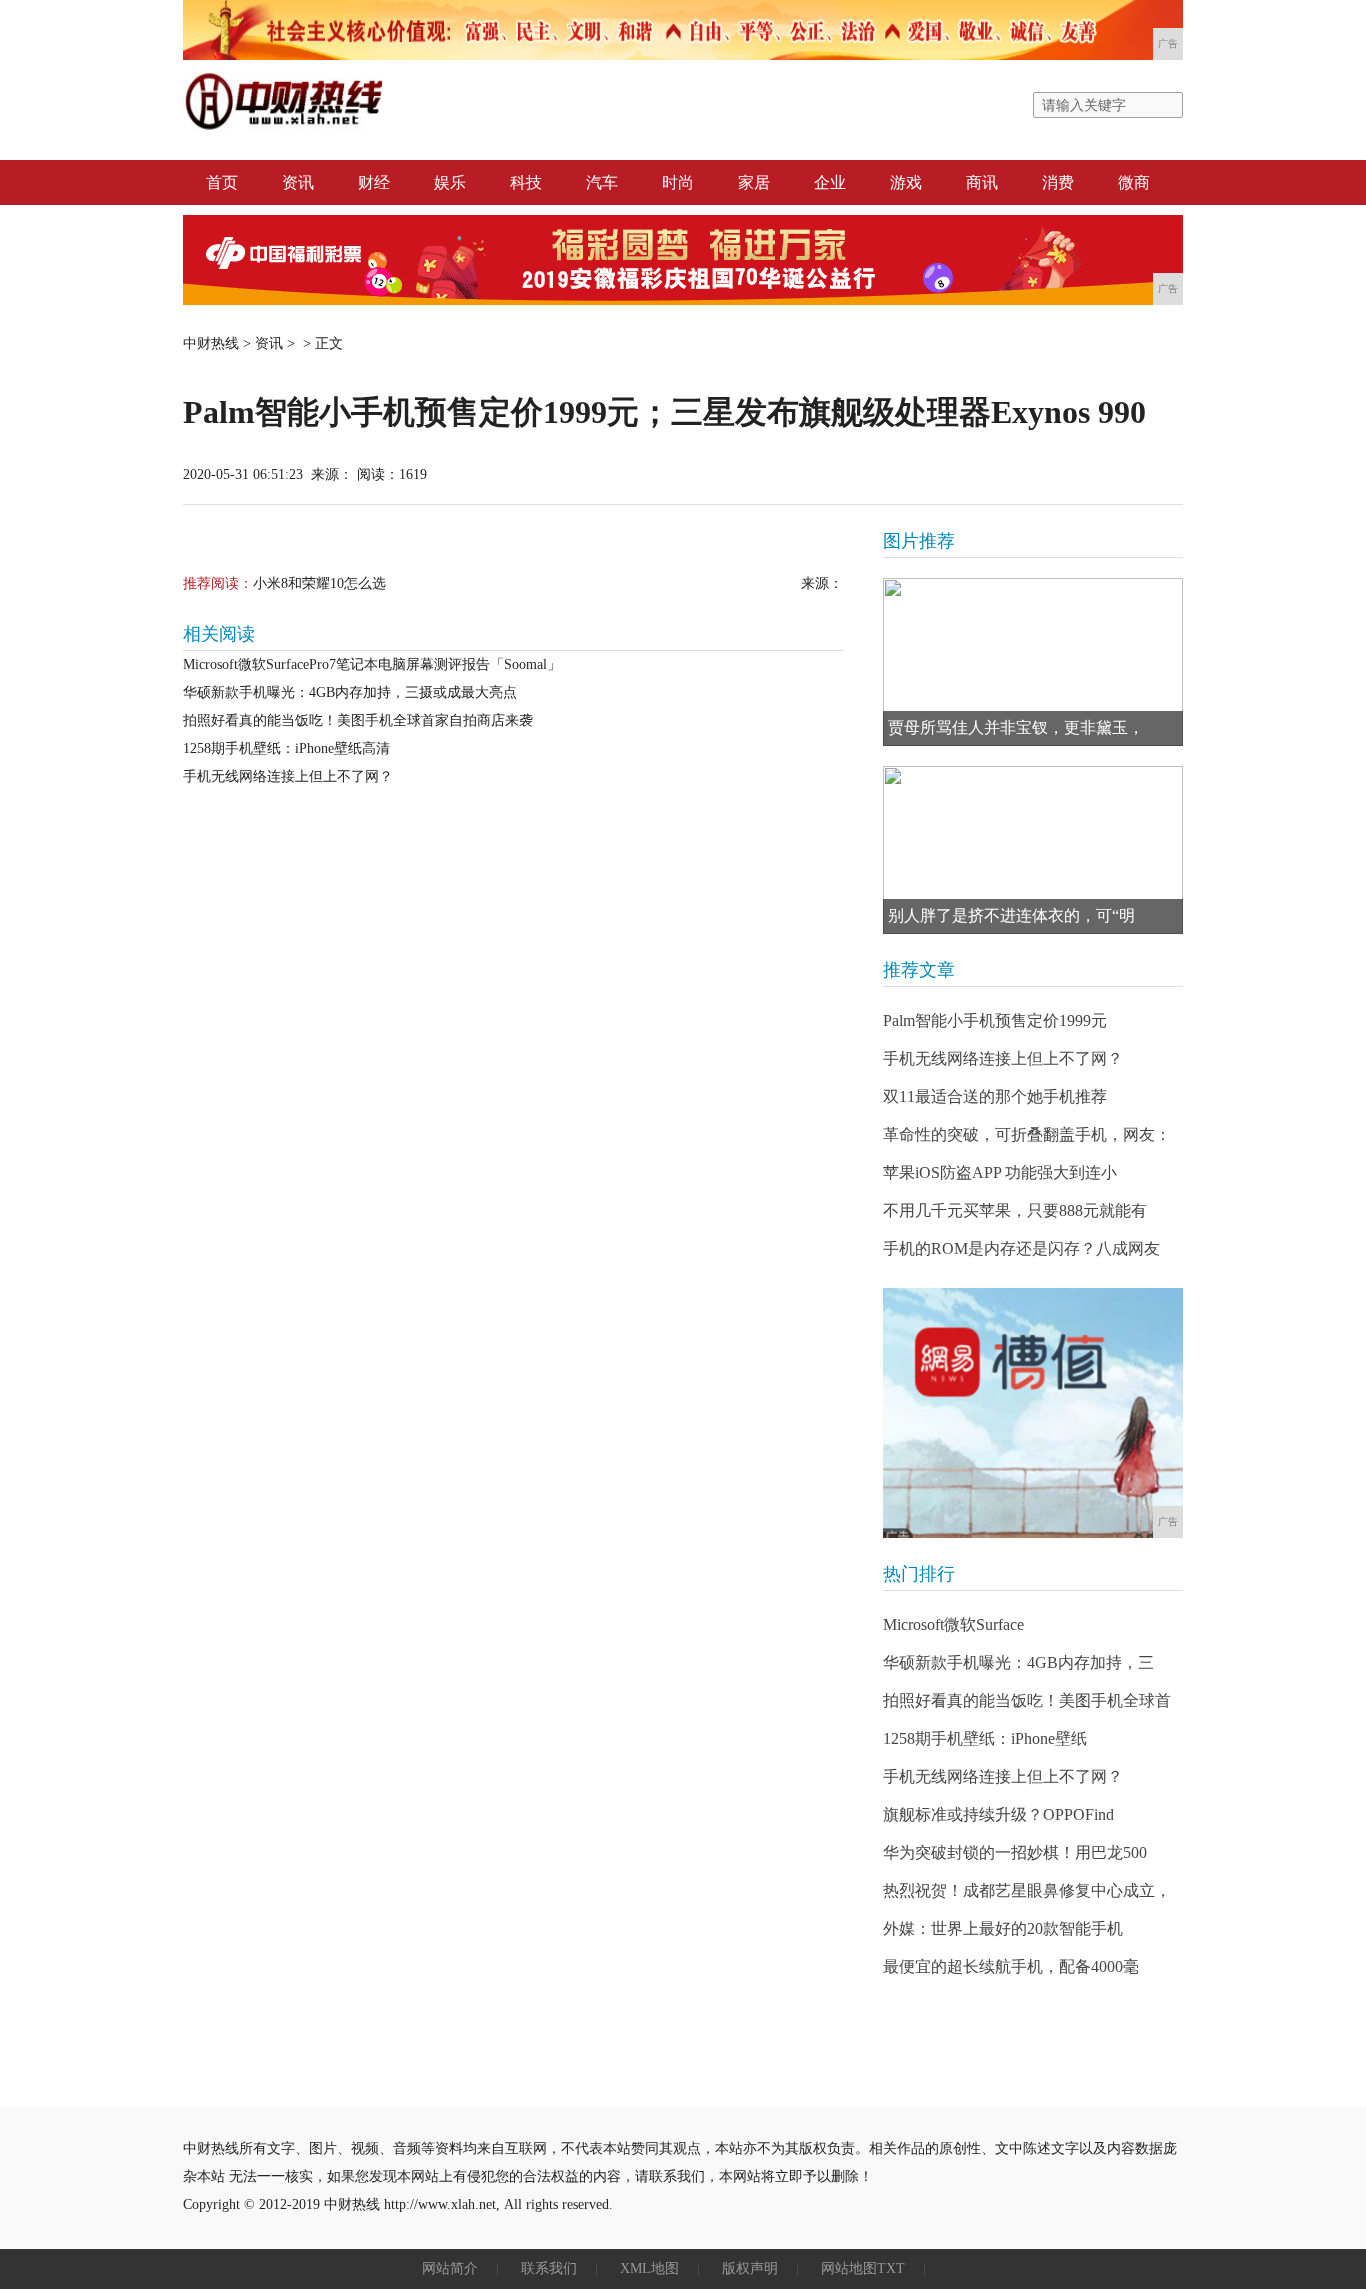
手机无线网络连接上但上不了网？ (288, 776)
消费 (1058, 182)
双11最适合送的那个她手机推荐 (995, 1096)
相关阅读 (219, 634)
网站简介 (450, 2268)
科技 (526, 182)
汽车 (602, 182)
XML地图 (649, 2268)
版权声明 (750, 2268)
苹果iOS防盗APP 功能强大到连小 (1000, 1172)
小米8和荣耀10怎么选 (319, 583)
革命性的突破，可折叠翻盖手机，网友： (1027, 1134)
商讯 (982, 182)
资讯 (298, 182)
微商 (1134, 182)
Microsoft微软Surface (953, 1624)
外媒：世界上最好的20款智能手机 (1003, 1928)
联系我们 (549, 2268)
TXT (891, 2268)
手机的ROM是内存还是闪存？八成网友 (1021, 1248)
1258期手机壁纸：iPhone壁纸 (985, 1738)
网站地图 (849, 2268)
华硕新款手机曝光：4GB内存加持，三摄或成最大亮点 (350, 692)
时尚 (678, 182)
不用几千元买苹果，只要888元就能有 (1015, 1210)
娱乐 (450, 182)
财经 (374, 182)
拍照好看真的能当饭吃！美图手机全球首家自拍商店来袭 (358, 720)
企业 (830, 182)
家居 (754, 182)
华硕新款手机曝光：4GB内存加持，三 (1018, 1662)
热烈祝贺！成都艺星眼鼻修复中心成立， (1027, 1890)
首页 (222, 182)
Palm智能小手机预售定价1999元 (995, 1020)
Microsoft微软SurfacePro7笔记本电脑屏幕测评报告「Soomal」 (372, 664)
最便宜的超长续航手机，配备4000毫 (1011, 1966)
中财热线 (211, 343)
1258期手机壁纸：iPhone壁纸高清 (286, 748)
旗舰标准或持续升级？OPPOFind (998, 1814)
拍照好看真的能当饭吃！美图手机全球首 (1027, 1700)
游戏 (906, 182)
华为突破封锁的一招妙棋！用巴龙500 (1015, 1852)
